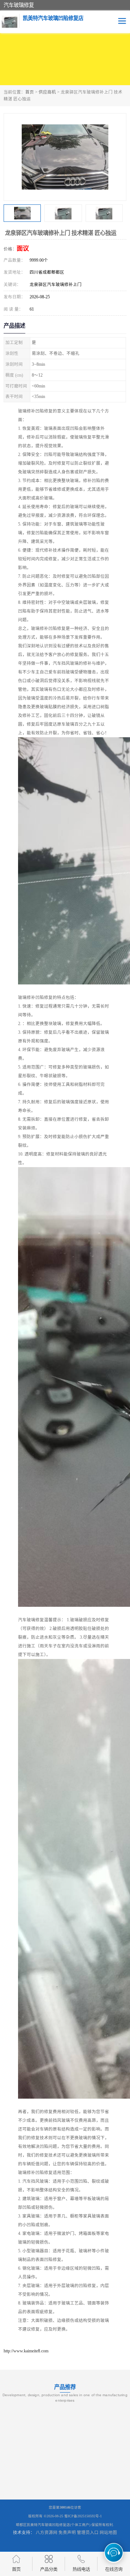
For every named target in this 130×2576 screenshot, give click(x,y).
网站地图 (108, 2533)
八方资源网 (47, 2533)
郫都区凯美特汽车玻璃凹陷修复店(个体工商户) (53, 2525)
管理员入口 (88, 2533)
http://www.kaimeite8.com (26, 2351)
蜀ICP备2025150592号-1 (83, 2516)
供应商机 (47, 92)
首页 (30, 92)
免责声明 (67, 2533)
